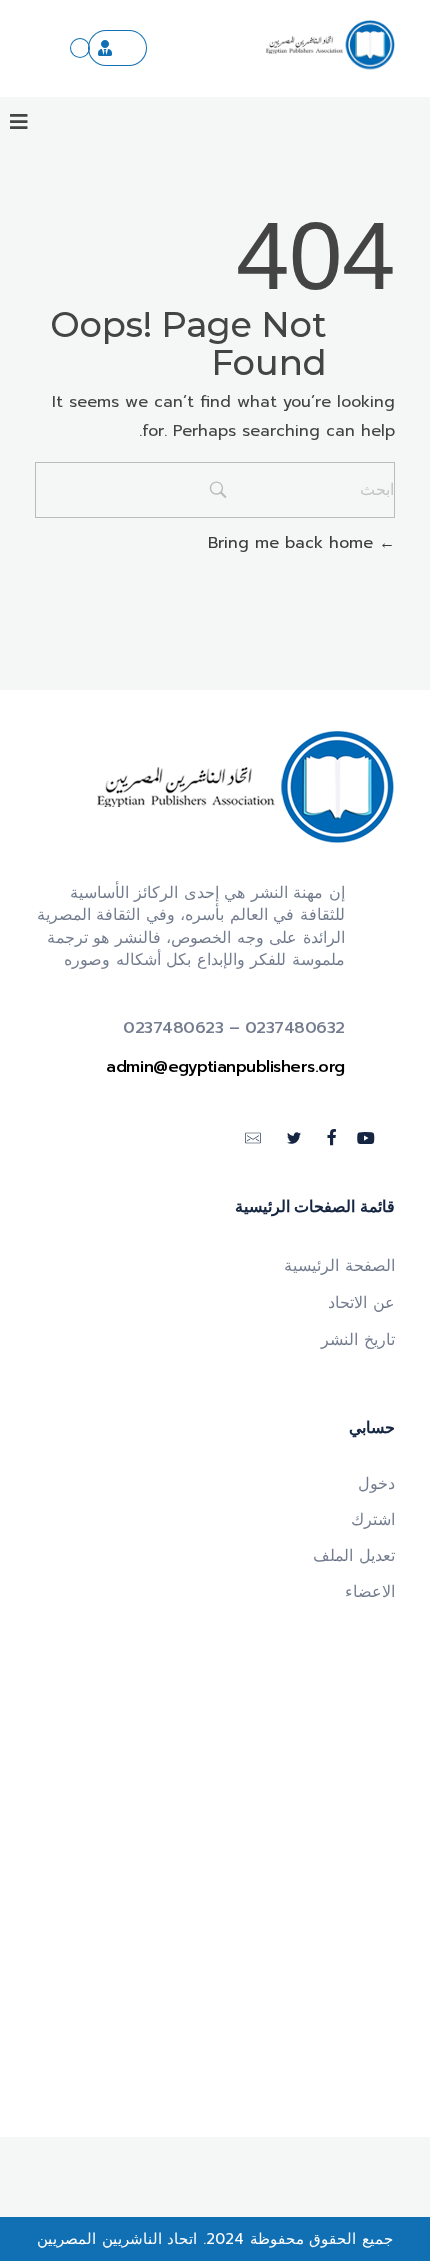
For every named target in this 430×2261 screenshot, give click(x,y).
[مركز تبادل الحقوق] (80, 48)
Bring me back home (293, 543)
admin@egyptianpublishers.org (225, 1067)
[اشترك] (117, 48)
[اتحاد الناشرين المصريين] (330, 45)
